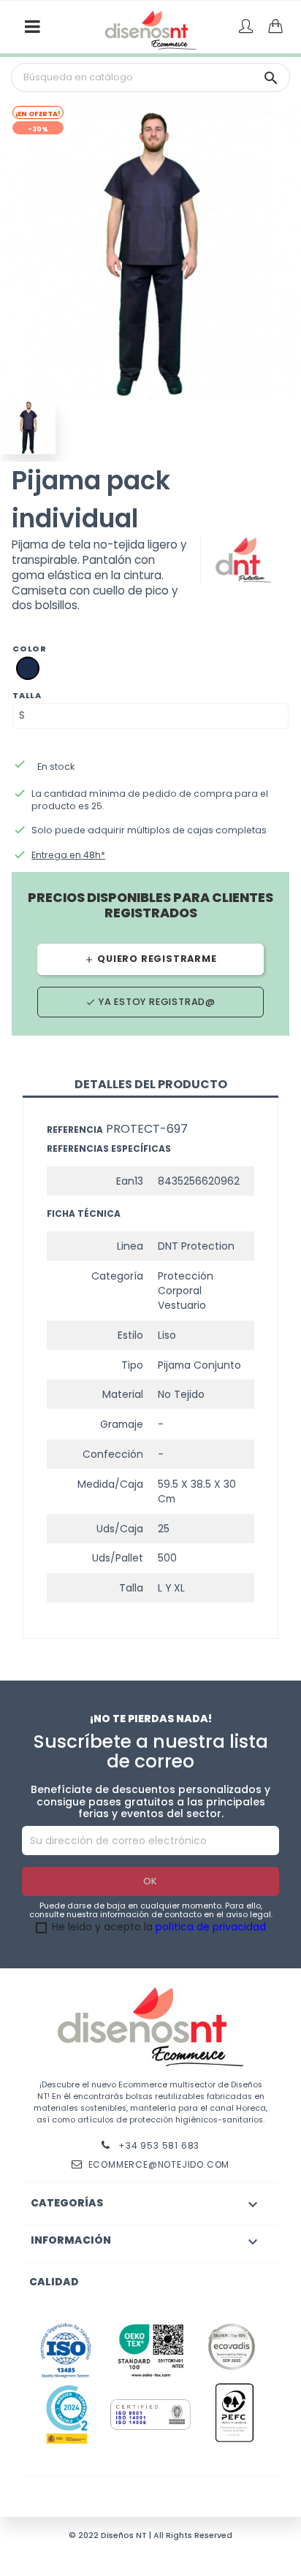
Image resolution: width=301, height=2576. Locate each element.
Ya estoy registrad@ (150, 1002)
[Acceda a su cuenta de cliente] (246, 27)
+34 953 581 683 (158, 2145)
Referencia (75, 1130)
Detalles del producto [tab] (151, 1084)
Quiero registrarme (150, 959)
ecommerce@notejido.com (159, 2164)
